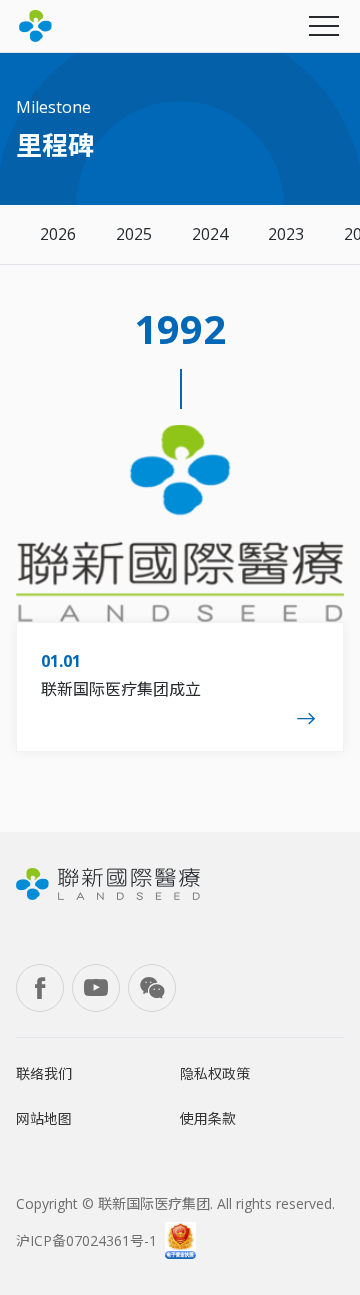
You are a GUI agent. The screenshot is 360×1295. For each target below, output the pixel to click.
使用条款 (208, 1118)
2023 (286, 234)
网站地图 (44, 1118)
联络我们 (44, 1073)
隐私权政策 (215, 1073)
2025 (134, 234)
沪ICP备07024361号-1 (86, 1240)
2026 (58, 234)
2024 (210, 234)
